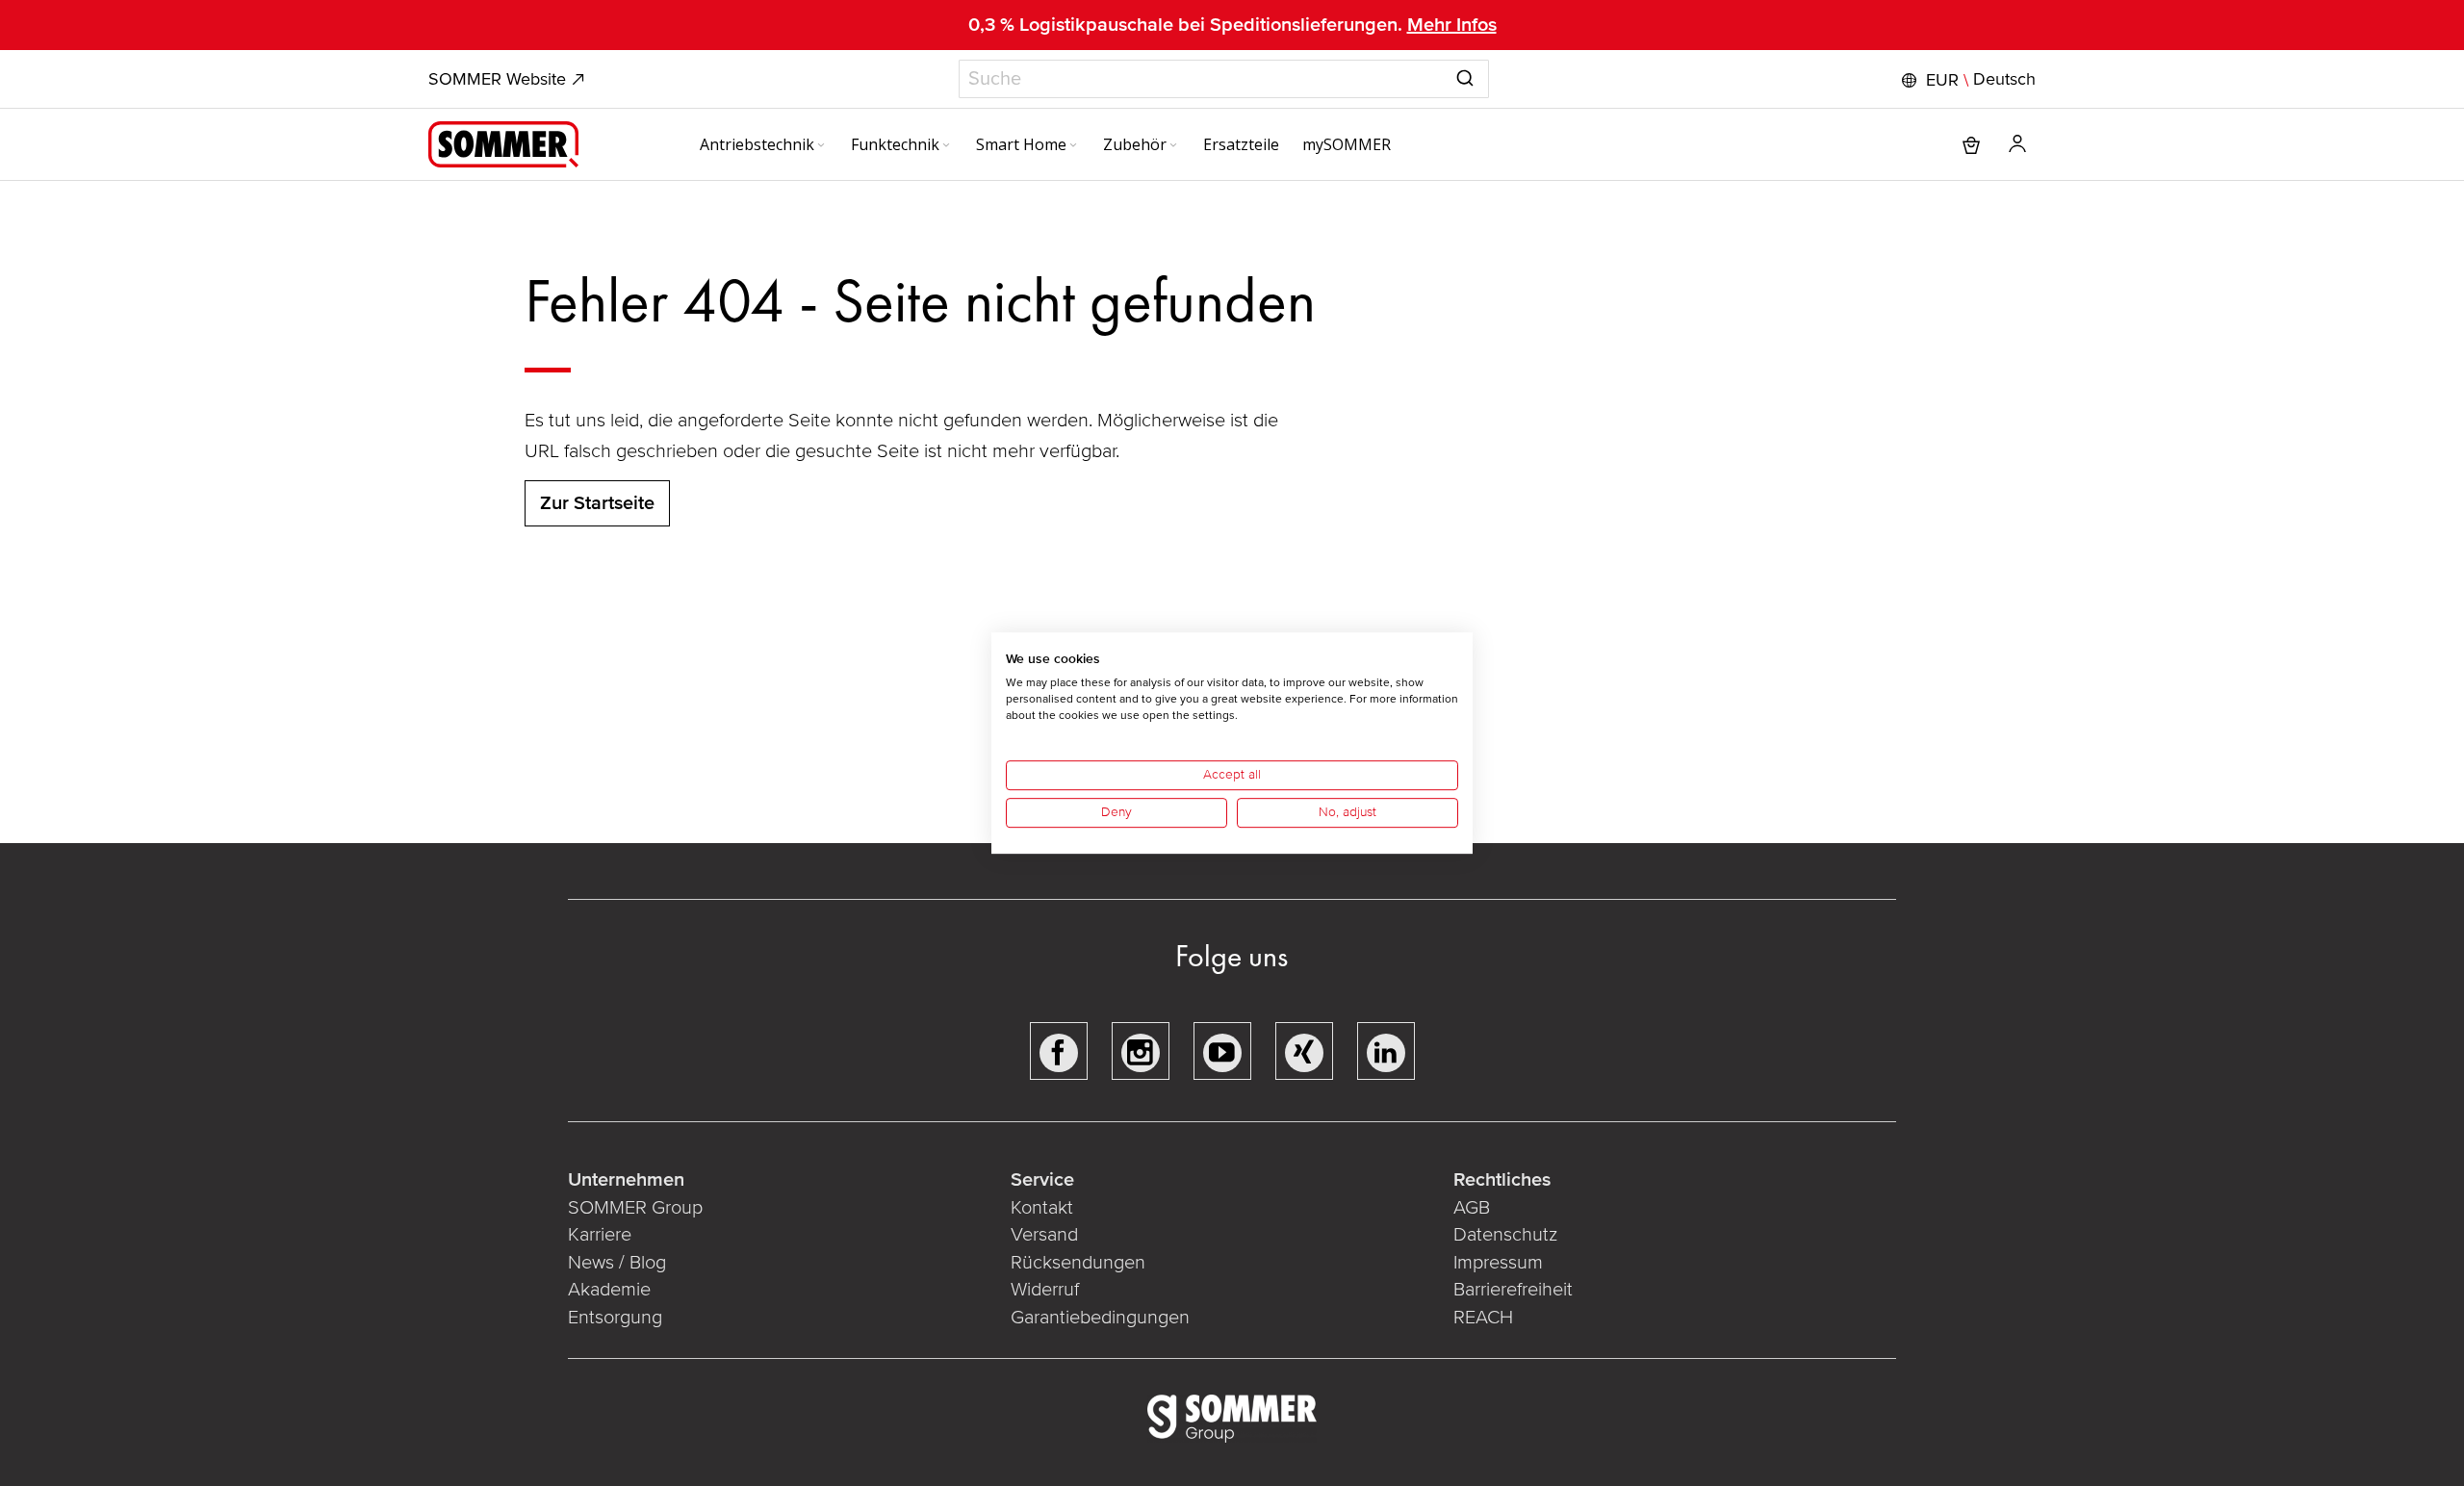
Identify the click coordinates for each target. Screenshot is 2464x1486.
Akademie (612, 1290)
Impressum (1498, 1263)
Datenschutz (1505, 1235)
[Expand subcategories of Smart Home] (1073, 146)
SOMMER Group (635, 1208)
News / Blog (617, 1263)
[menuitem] (764, 144)
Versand (1044, 1235)
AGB (1472, 1208)
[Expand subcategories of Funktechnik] (946, 146)
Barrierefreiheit (1513, 1290)
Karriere (600, 1235)
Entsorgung (615, 1318)
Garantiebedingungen (1100, 1318)
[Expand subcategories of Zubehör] (1173, 146)
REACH (1483, 1318)
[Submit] (1465, 75)
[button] (1966, 80)
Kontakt (1042, 1208)
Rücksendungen (1078, 1263)
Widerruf (1045, 1290)
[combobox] (1224, 79)
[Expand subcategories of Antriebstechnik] (821, 146)
